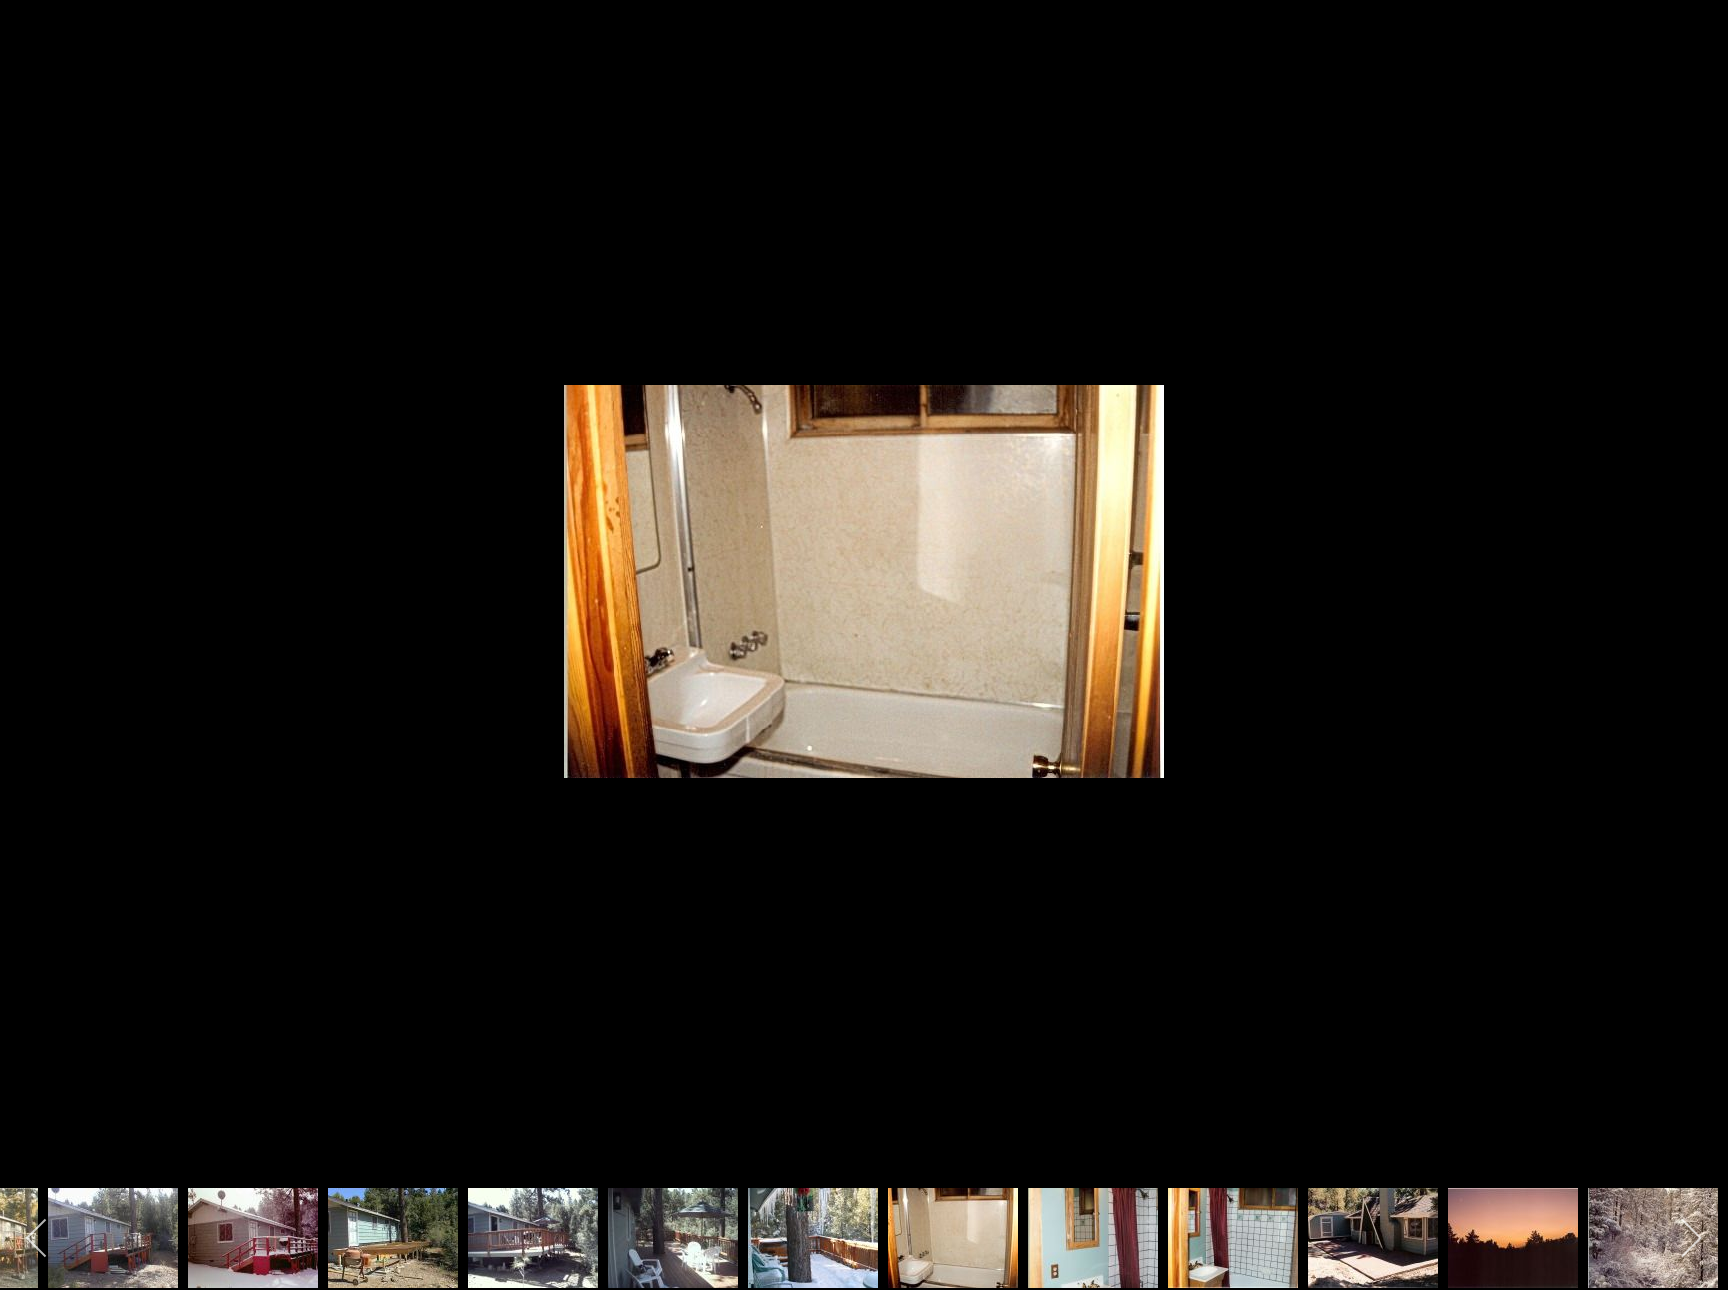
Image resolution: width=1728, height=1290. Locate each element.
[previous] (35, 615)
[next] (1693, 615)
